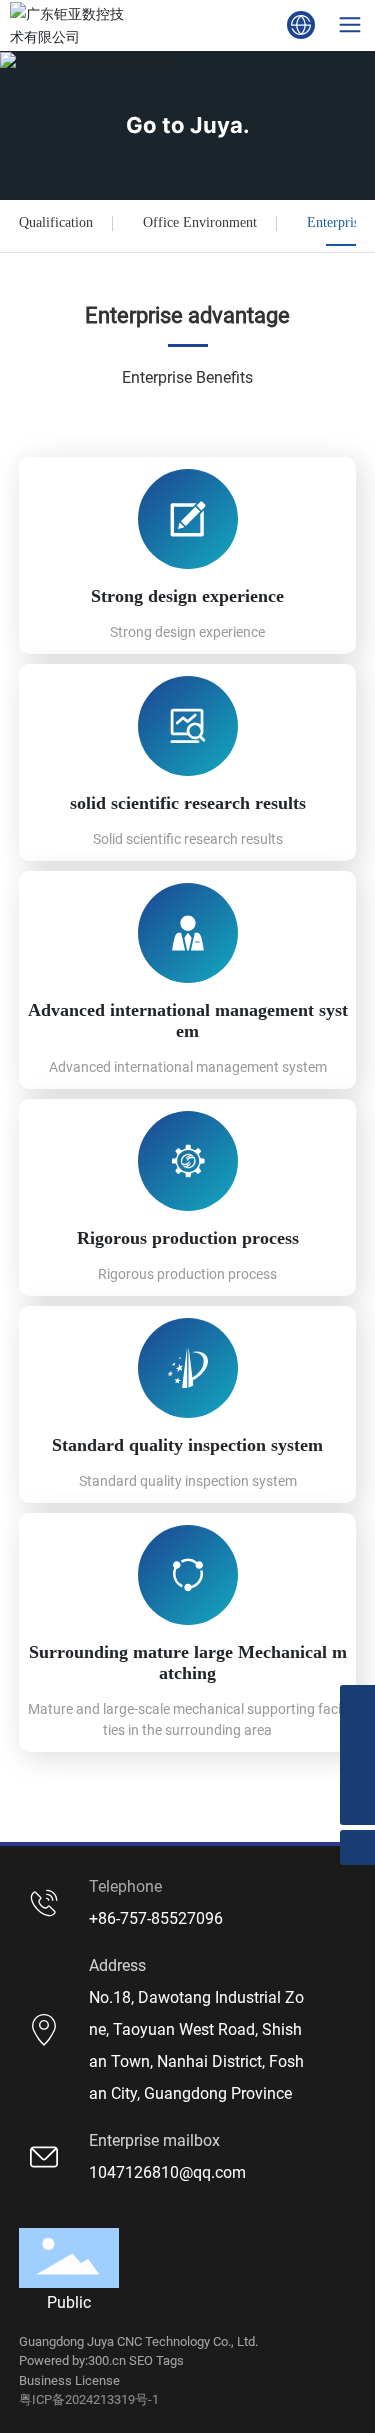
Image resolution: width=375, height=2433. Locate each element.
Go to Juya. (188, 125)
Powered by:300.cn (72, 2360)
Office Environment (200, 222)
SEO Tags (156, 2360)
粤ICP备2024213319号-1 (89, 2399)
